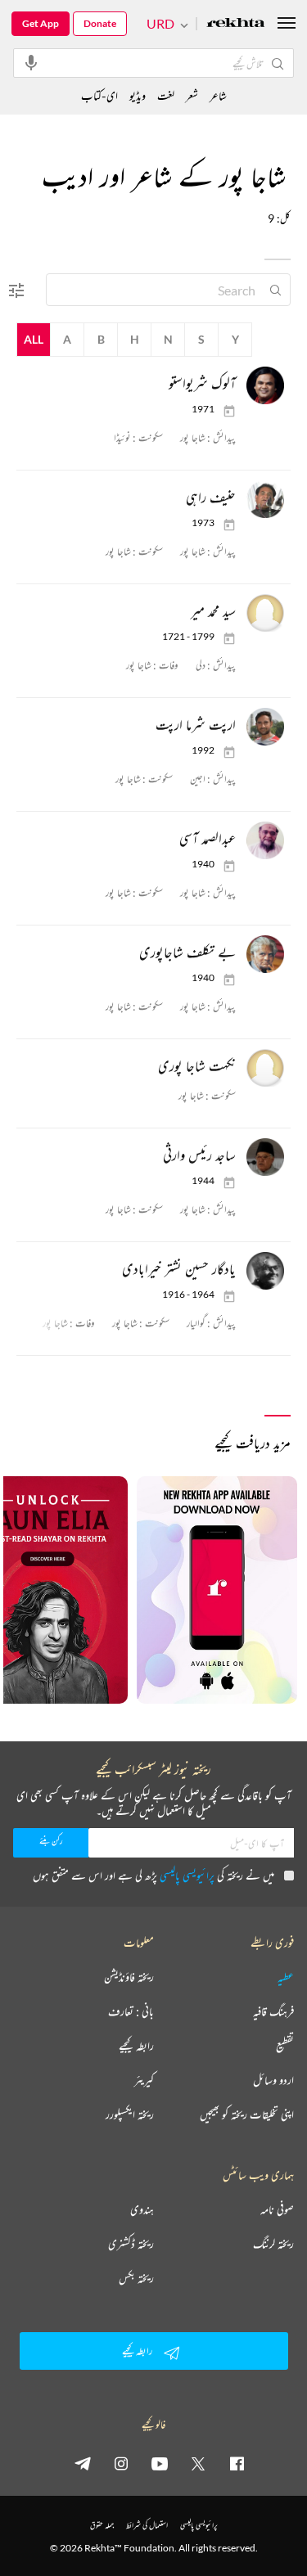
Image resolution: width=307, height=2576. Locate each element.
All (34, 339)
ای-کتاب (99, 95)
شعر (192, 95)
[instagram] (121, 2463)
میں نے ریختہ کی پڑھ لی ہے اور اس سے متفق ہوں (153, 1875)
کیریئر (144, 2080)
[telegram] (83, 2463)
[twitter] (198, 2463)
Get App (41, 23)
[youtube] (160, 2463)
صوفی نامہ (277, 2209)
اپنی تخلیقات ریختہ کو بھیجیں (247, 2114)
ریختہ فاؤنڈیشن (129, 1977)
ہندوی (142, 2209)
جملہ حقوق (102, 2525)
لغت (166, 95)
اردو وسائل (273, 2080)
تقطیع (285, 2046)
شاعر (218, 95)
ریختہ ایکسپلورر (130, 2114)
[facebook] (237, 2463)
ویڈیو (138, 95)
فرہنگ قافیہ (273, 2011)
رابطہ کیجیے (136, 2046)
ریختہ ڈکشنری (131, 2244)
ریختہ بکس (136, 2278)
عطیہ (286, 1977)
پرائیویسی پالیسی (187, 1875)
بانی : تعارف (131, 2011)
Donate (100, 23)
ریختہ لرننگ (273, 2244)
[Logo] (236, 24)
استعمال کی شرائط (147, 2525)
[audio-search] (31, 62)
